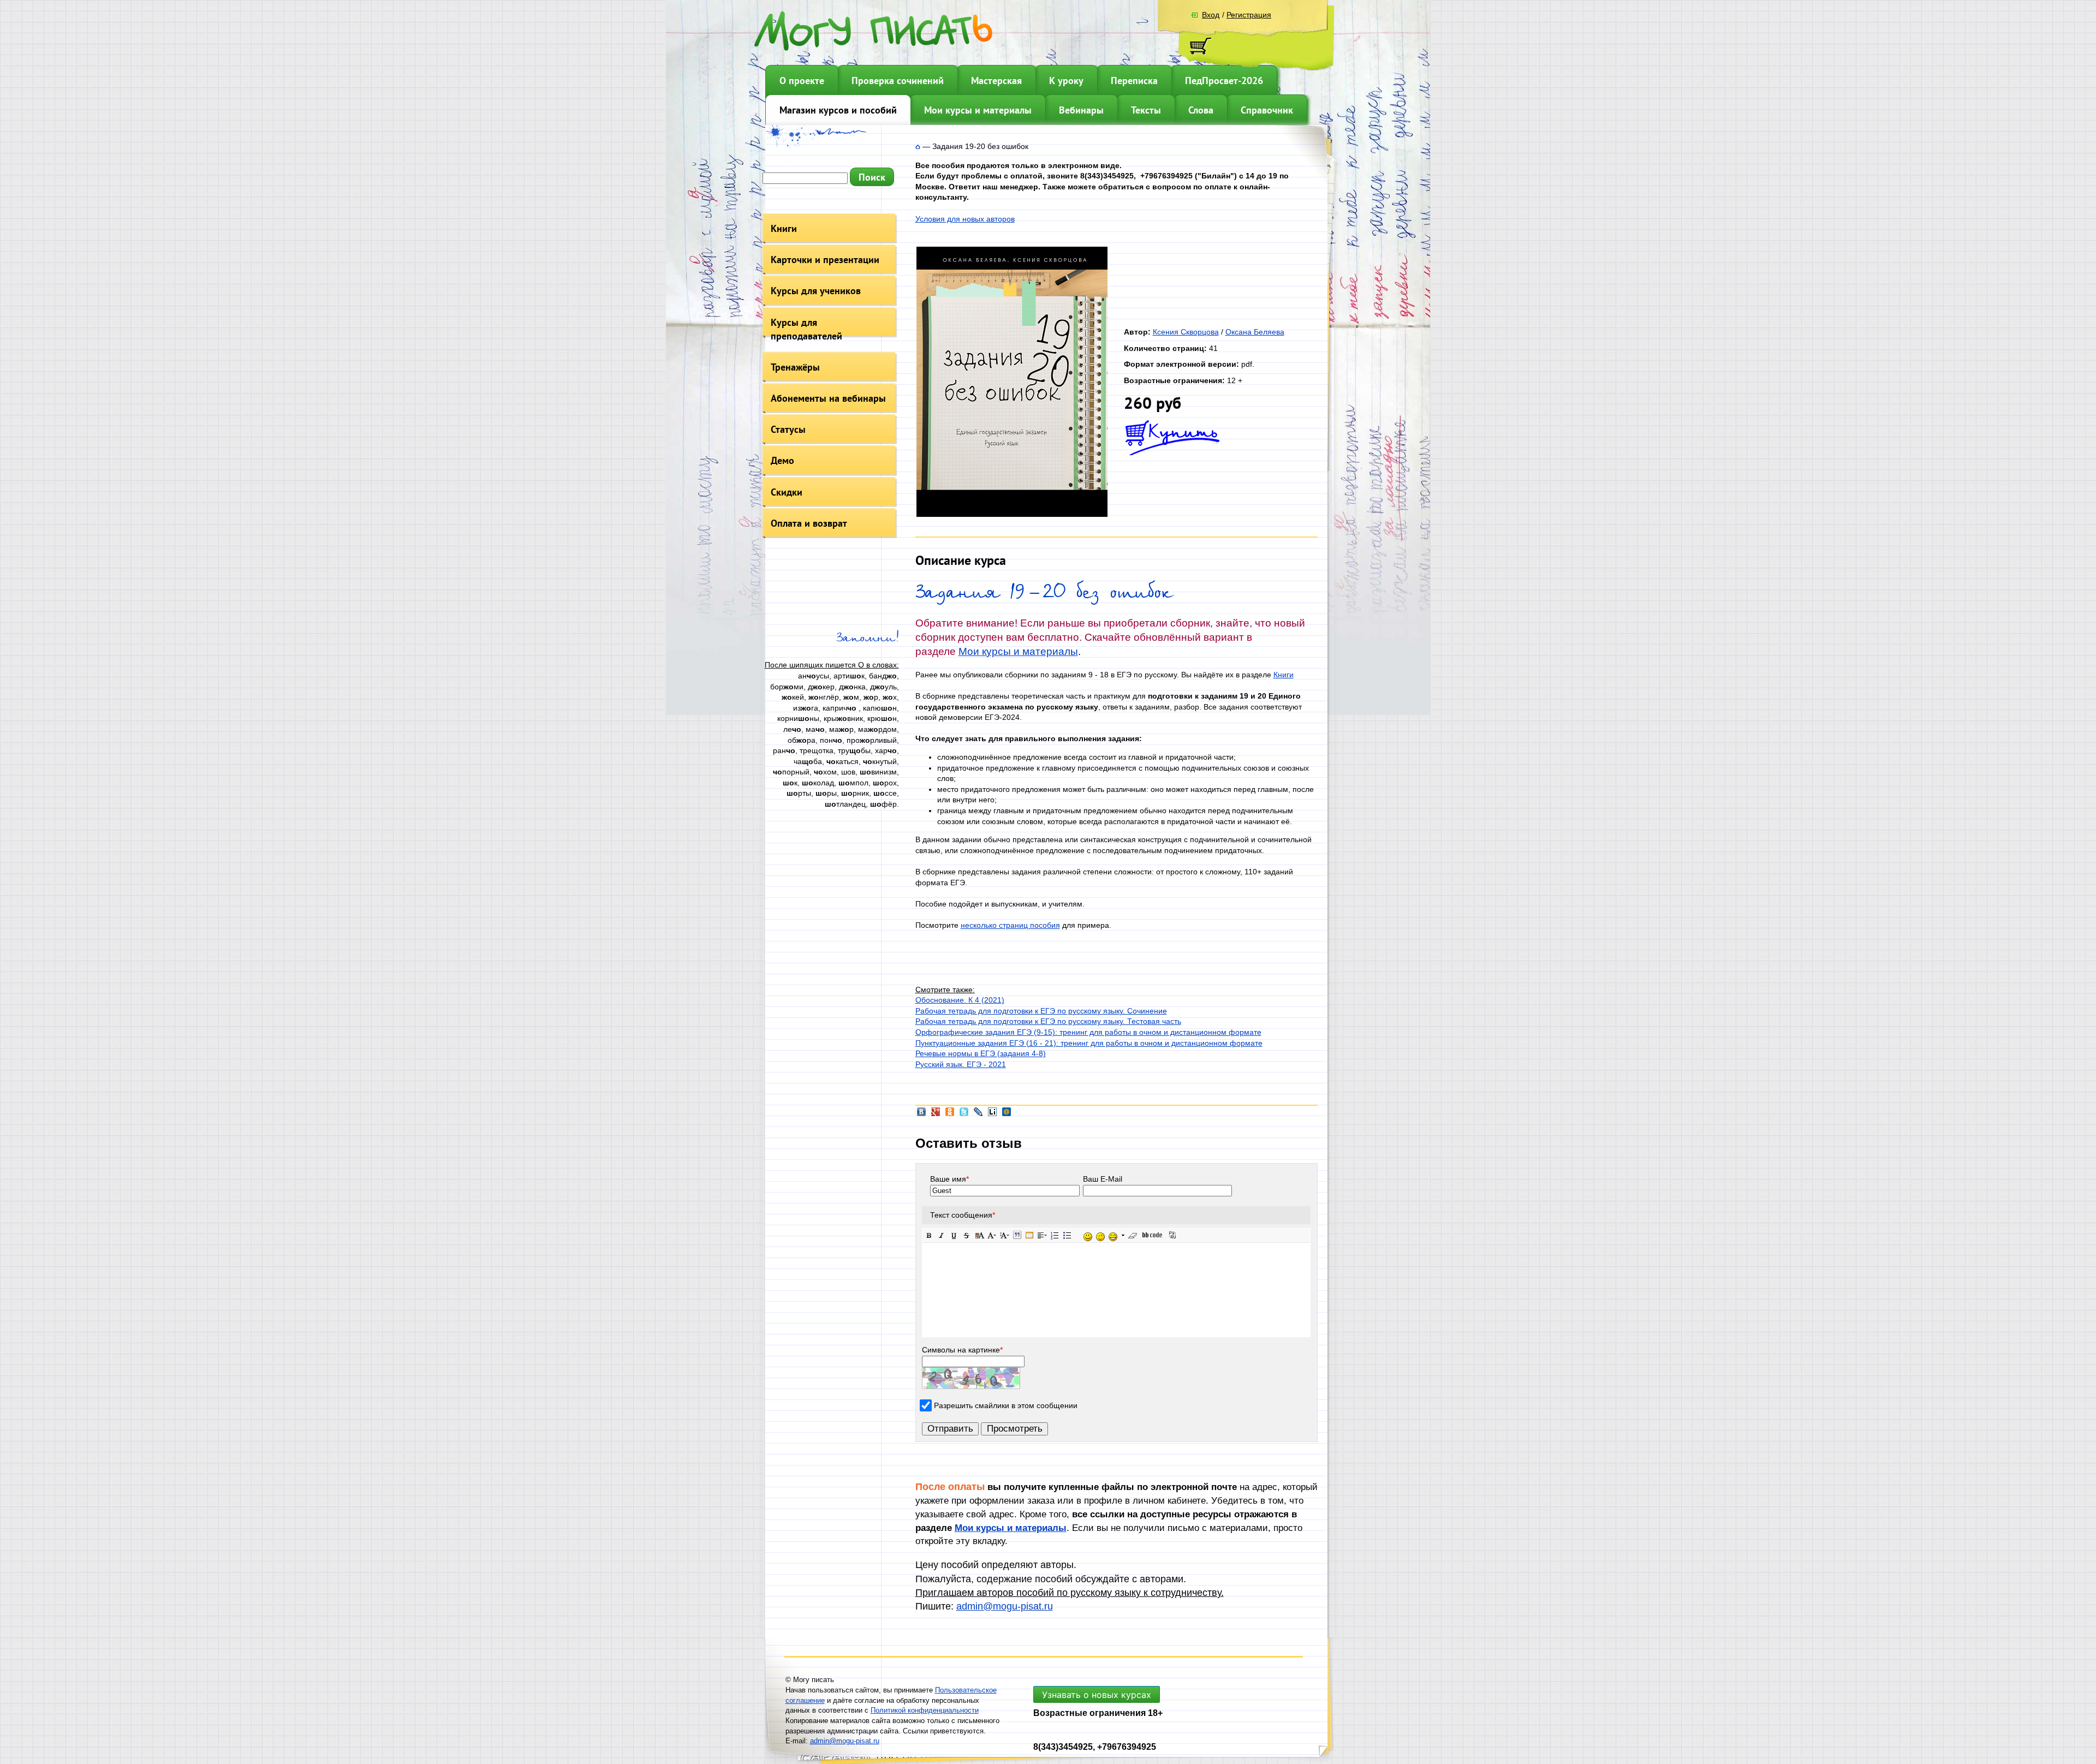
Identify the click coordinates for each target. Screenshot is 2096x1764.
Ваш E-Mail (1103, 1179)
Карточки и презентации (825, 260)
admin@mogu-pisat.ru (1005, 1606)
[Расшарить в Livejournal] (978, 1115)
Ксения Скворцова (1186, 332)
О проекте (802, 81)
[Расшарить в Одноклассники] (950, 1115)
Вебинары (1081, 110)
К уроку (1066, 81)
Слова (1201, 110)
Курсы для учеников (816, 291)
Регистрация (1249, 15)
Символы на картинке (962, 1350)
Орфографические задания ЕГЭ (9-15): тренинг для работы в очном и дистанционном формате (1088, 1032)
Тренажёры (795, 367)
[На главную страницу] (918, 146)
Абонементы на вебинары (828, 398)
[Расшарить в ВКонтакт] (921, 1115)
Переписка (1134, 81)
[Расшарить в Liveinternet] (992, 1115)
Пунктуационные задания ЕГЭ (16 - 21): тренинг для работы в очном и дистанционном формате (1089, 1043)
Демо (782, 460)
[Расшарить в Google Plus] (936, 1115)
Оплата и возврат (809, 523)
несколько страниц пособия (1010, 925)
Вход (1211, 15)
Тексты (1146, 110)
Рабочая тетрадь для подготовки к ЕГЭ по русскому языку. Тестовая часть (1048, 1021)
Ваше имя (949, 1179)
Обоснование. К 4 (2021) (960, 1000)
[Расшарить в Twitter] (964, 1115)
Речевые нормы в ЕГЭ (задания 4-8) (981, 1053)
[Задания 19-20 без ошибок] (1012, 514)
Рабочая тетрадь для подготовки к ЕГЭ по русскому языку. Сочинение (1041, 1011)
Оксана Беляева (1255, 332)
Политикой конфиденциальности (925, 1710)
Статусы (788, 429)
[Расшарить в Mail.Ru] (1007, 1115)
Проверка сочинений (898, 81)
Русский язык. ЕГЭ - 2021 (961, 1064)
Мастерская (996, 81)
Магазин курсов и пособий (838, 110)
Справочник (1267, 110)
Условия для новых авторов (965, 219)
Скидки (787, 492)
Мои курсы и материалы (978, 110)
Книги (784, 228)
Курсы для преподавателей (806, 329)
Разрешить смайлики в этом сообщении (1006, 1405)
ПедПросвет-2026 (1224, 81)
